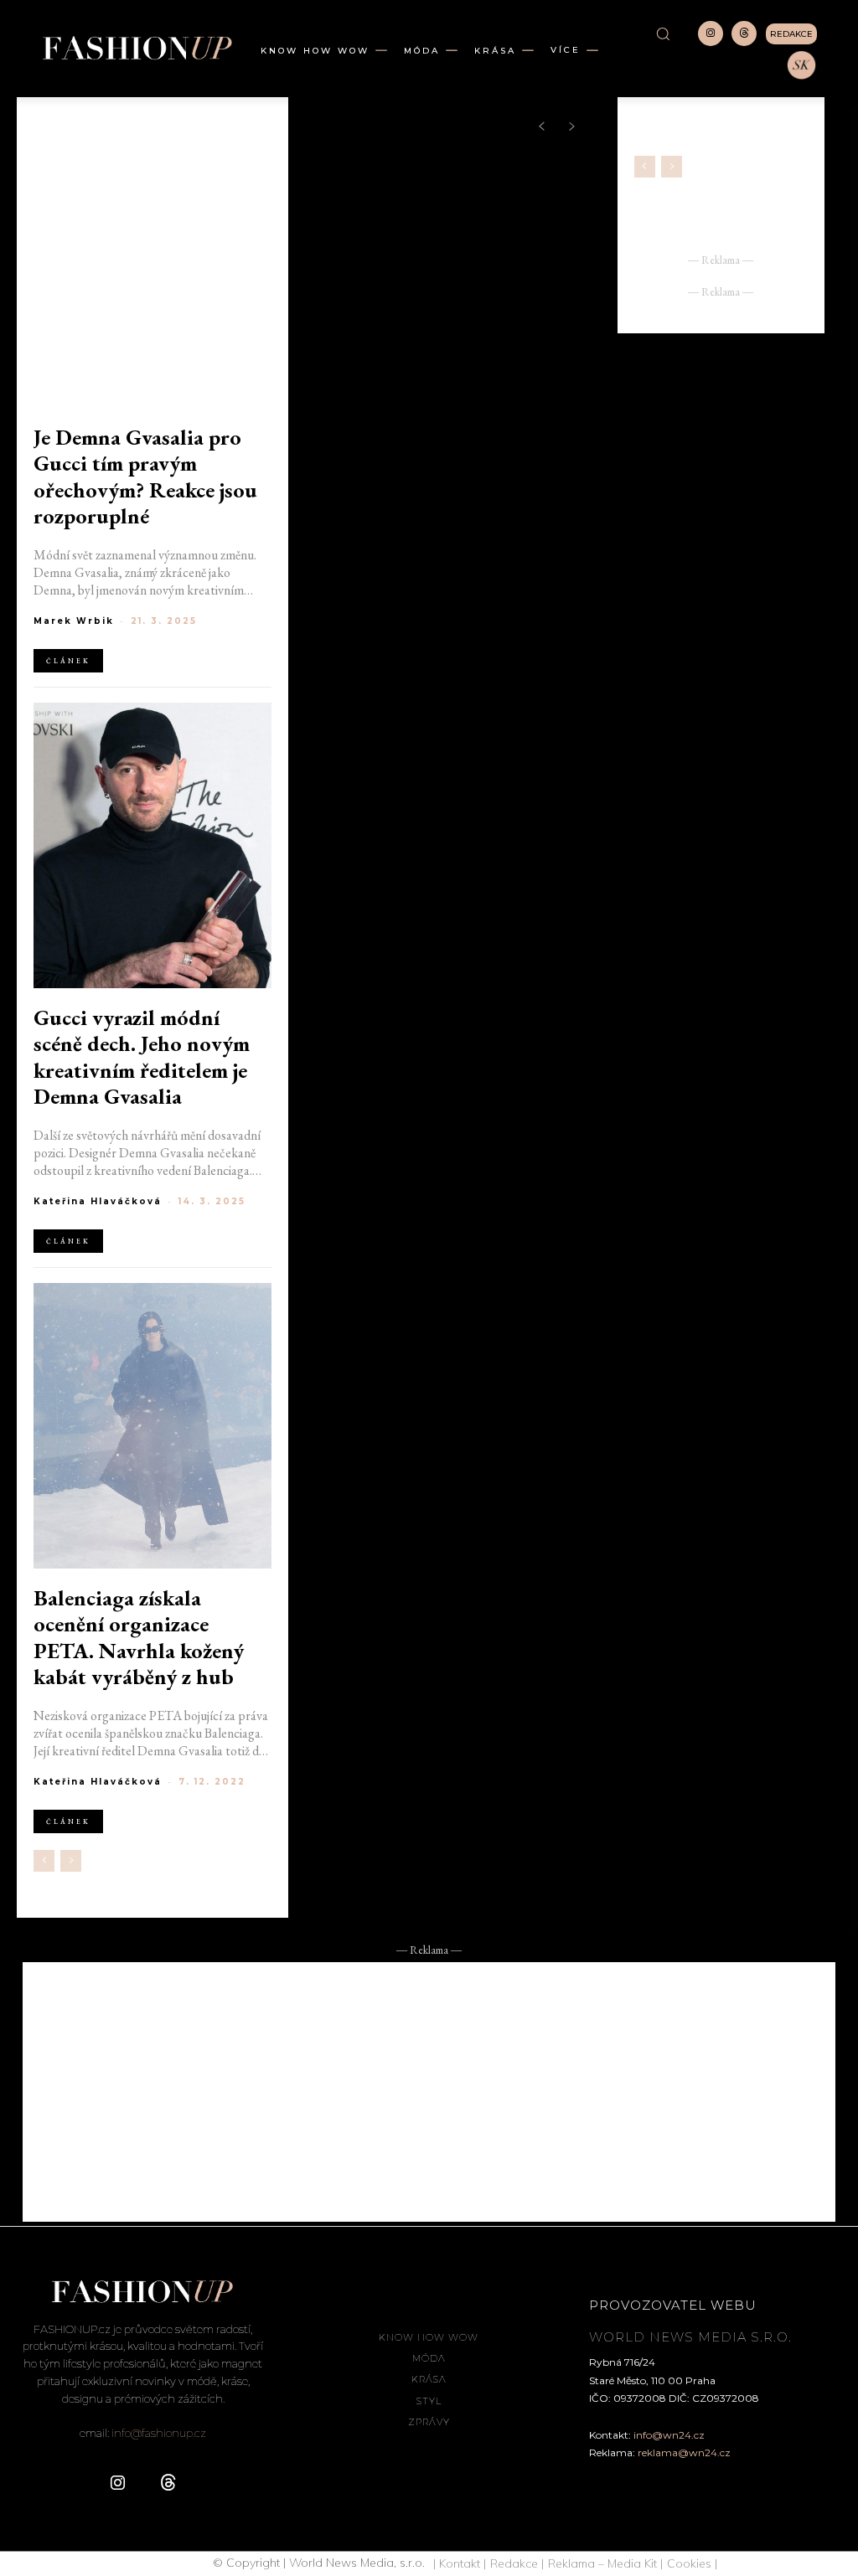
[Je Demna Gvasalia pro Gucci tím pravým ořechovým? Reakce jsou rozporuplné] (152, 265)
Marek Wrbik (74, 621)
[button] (663, 33)
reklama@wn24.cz (684, 2452)
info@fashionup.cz (159, 2433)
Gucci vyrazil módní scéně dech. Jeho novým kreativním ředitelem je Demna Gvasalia (142, 1057)
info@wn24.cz (669, 2435)
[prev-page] (44, 1861)
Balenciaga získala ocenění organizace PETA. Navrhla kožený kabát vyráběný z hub (139, 1638)
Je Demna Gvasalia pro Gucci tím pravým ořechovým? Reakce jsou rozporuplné (145, 477)
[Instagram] (711, 33)
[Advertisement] (429, 2092)
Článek (68, 661)
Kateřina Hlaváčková (98, 1201)
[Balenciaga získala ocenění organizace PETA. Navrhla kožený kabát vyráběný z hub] (152, 1426)
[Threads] (744, 33)
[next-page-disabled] (71, 1861)
